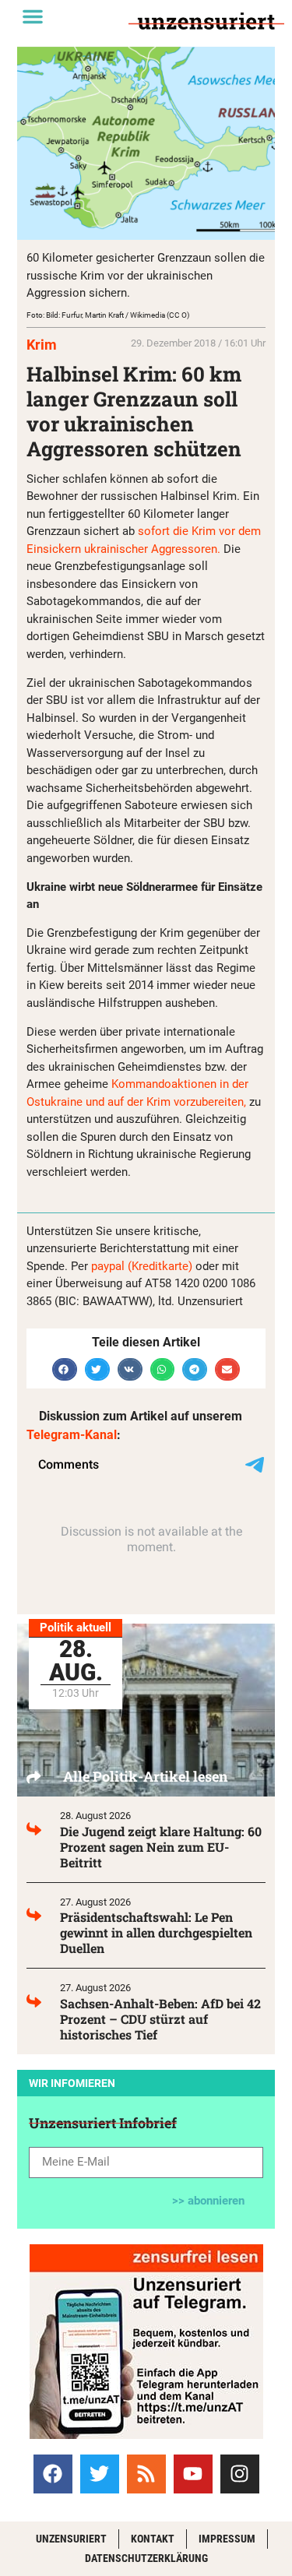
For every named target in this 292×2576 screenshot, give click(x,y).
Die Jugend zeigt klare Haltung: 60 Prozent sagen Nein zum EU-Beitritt (161, 1847)
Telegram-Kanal (72, 1435)
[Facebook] (53, 2474)
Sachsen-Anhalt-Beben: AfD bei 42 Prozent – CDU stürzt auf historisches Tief (160, 2019)
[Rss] (146, 2474)
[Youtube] (193, 2474)
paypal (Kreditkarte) (142, 1266)
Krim (42, 345)
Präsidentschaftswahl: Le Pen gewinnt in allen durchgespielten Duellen (156, 1932)
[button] (33, 16)
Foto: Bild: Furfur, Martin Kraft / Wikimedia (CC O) (108, 315)
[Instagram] (240, 2474)
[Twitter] (100, 2474)
